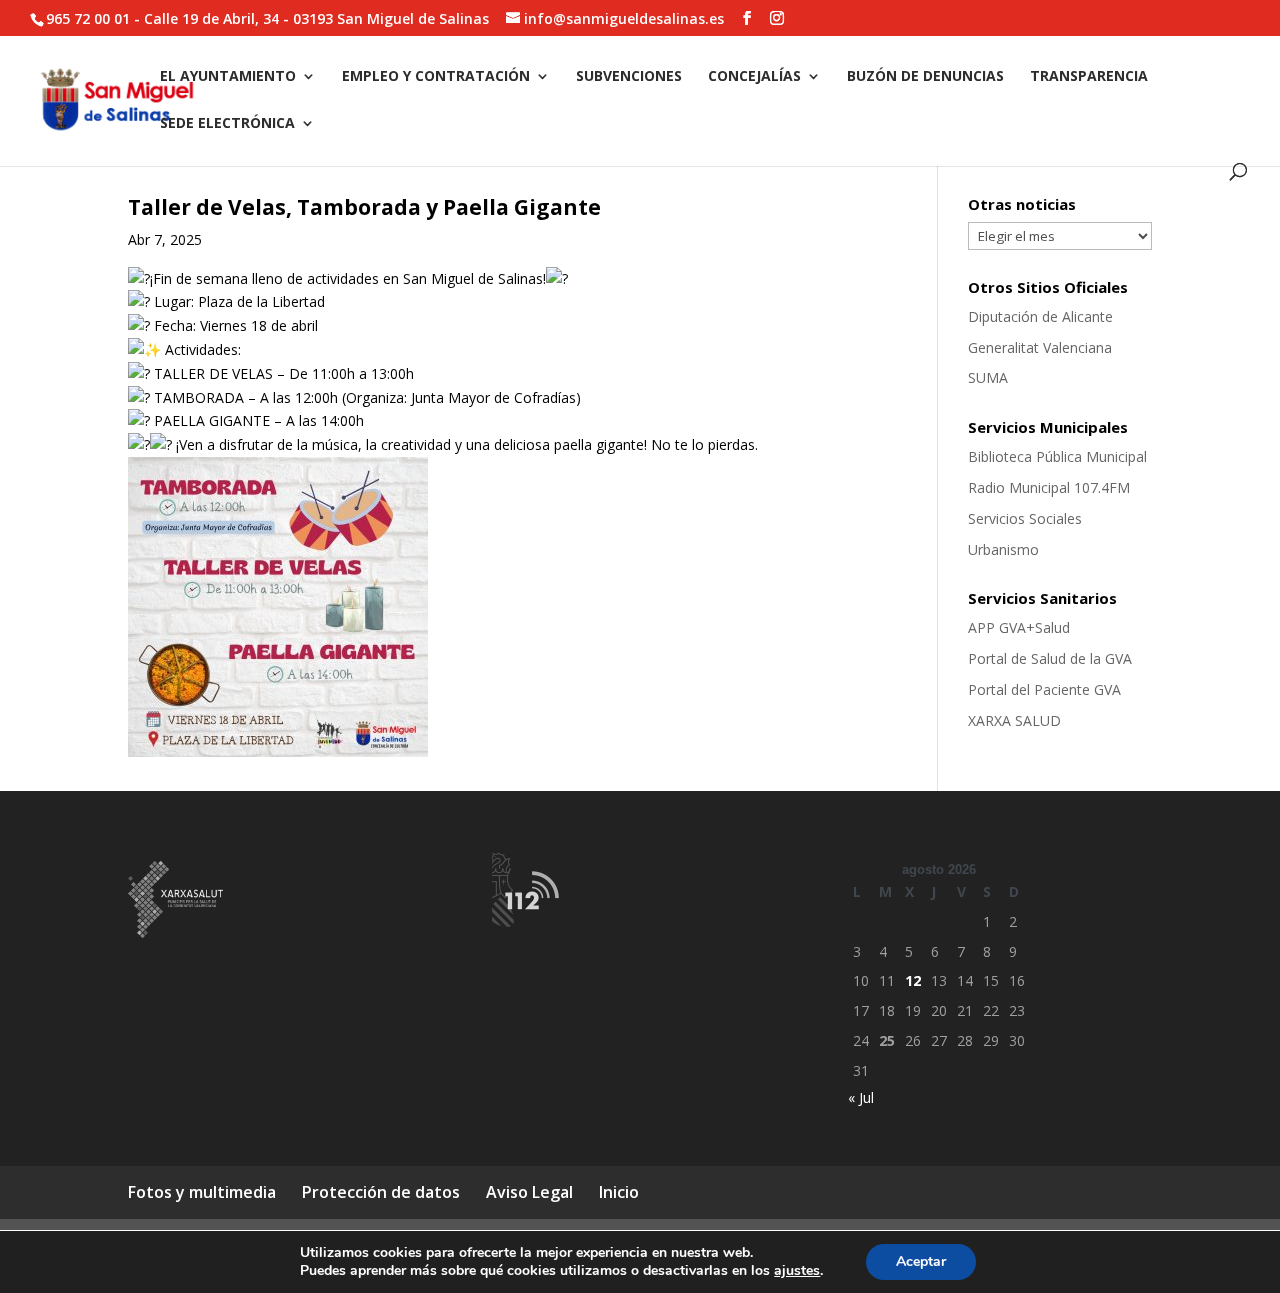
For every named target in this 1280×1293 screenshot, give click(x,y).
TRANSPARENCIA (1089, 77)
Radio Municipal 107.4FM (1049, 487)
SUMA (988, 377)
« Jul (861, 1097)
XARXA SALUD (1014, 720)
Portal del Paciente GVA (1044, 689)
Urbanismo (1003, 549)
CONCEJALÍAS (754, 77)
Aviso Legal (529, 1192)
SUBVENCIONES (629, 77)
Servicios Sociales (1025, 518)
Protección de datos (381, 1192)
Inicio (619, 1192)
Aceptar (921, 1261)
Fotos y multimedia (202, 1192)
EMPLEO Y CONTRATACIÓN (436, 77)
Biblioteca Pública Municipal (1057, 456)
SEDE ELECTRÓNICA (227, 124)
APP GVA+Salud (1019, 627)
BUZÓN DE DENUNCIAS (925, 77)
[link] (278, 751)
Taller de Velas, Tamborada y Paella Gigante (364, 207)
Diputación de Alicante (1040, 316)
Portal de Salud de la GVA (1050, 658)
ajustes (797, 1271)
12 (913, 980)
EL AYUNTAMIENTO (228, 77)
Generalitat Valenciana (1040, 347)
